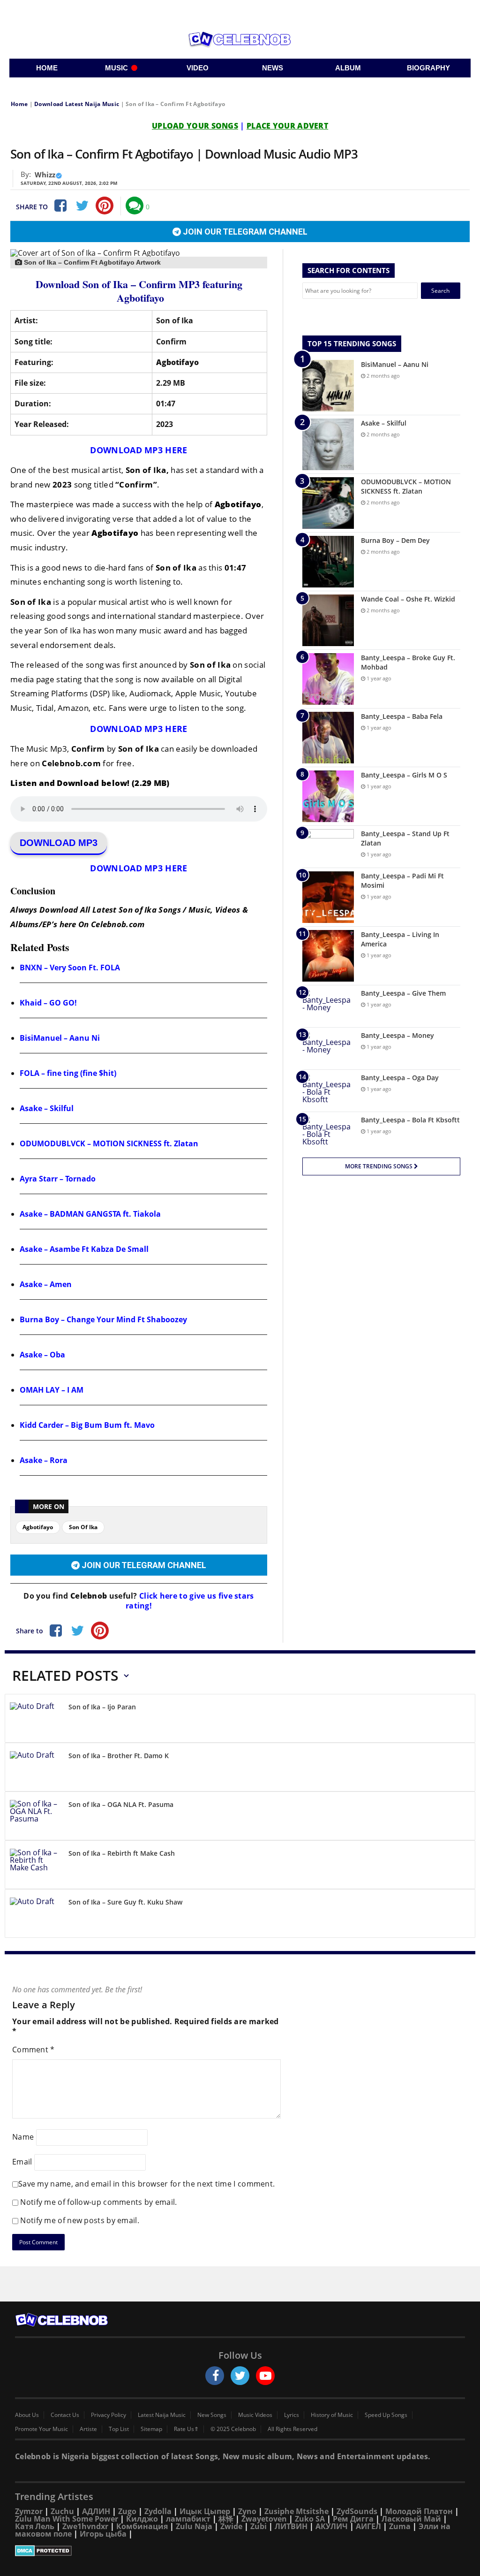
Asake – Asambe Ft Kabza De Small (84, 1249)
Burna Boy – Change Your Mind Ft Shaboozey (103, 1319)
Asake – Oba (42, 1355)
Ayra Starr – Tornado (58, 1179)
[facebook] (215, 2376)
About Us (27, 2415)
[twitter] (240, 2376)
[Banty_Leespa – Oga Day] (328, 1091)
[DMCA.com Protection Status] (240, 2551)
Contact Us (65, 2415)
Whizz (45, 175)
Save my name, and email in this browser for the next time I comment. (146, 2184)
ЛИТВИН (291, 2526)
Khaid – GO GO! (48, 1003)
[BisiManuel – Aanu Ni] (328, 386)
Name (23, 2137)
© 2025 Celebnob (233, 2429)
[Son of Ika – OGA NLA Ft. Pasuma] (36, 1818)
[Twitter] (82, 206)
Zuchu (62, 2511)
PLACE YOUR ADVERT (287, 126)
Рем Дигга (353, 2519)
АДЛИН (96, 2511)
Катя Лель (35, 2526)
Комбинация (142, 2526)
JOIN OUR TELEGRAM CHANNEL (244, 232)
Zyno (247, 2511)
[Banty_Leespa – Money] (328, 1048)
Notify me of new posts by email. (80, 2220)
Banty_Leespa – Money (397, 1035)
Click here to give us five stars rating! (190, 1601)
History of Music (332, 2415)
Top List (119, 2429)
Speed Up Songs (386, 2415)
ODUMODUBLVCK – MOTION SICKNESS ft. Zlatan (109, 1143)
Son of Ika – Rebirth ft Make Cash (122, 1853)
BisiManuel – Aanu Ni (60, 1038)
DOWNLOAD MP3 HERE (139, 450)
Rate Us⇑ (186, 2429)
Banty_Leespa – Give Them (403, 993)
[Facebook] (60, 206)
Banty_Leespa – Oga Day (400, 1078)
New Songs (212, 2415)
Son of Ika (83, 1527)
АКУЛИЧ (332, 2526)
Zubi (259, 2526)
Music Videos (255, 2415)
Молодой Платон (419, 2511)
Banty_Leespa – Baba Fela (402, 716)
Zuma (400, 2526)
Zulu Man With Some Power (67, 2519)
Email (22, 2162)
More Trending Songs (379, 1166)
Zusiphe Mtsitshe (296, 2511)
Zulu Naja (194, 2526)
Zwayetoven (264, 2519)
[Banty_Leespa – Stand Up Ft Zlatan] (328, 847)
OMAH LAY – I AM (52, 1390)
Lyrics (292, 2415)
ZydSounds (357, 2511)
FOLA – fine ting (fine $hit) (68, 1073)
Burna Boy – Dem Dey (395, 540)
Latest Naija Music (162, 2415)
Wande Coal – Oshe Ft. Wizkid (408, 599)
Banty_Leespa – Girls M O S (404, 775)
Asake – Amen (46, 1284)
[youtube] (265, 2376)
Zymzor (29, 2511)
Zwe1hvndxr (85, 2526)
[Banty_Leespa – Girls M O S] (328, 796)
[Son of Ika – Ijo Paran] (36, 1720)
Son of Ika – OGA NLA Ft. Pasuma (121, 1804)
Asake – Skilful (47, 1108)
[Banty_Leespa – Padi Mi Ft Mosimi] (328, 897)
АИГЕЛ (368, 2526)
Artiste (88, 2429)
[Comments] (135, 206)
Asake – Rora (44, 1460)
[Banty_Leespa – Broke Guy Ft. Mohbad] (328, 679)
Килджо (142, 2519)
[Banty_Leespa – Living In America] (328, 956)
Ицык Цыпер (205, 2511)
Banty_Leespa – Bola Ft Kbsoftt (410, 1120)
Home (19, 104)
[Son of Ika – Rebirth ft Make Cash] (36, 1866)
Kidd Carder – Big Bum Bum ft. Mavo (87, 1425)
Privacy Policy (109, 2415)
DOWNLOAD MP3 (59, 843)
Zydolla (158, 2511)
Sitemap (151, 2429)
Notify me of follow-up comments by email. (98, 2202)
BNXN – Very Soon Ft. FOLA (70, 968)
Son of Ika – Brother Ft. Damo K (119, 1756)
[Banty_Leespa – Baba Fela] (328, 738)
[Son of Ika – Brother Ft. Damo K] (36, 1769)
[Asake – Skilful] (328, 444)
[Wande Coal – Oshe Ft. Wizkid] (328, 620)
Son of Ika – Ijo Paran (102, 1707)
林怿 (226, 2519)
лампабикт (188, 2519)
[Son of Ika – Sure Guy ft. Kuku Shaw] (36, 1915)
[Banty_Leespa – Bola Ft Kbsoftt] (328, 1133)
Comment (34, 2050)
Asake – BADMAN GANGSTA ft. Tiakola (90, 1214)
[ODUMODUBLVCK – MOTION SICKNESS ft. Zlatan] (328, 503)
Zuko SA (310, 2519)
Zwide (231, 2526)
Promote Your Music (41, 2429)
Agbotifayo (38, 1527)
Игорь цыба (103, 2534)
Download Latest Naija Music (77, 104)
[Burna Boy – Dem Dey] (328, 562)
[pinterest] (105, 206)
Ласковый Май (411, 2519)
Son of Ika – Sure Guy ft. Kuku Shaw (125, 1902)
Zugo (127, 2511)
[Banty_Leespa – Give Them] (328, 1006)
